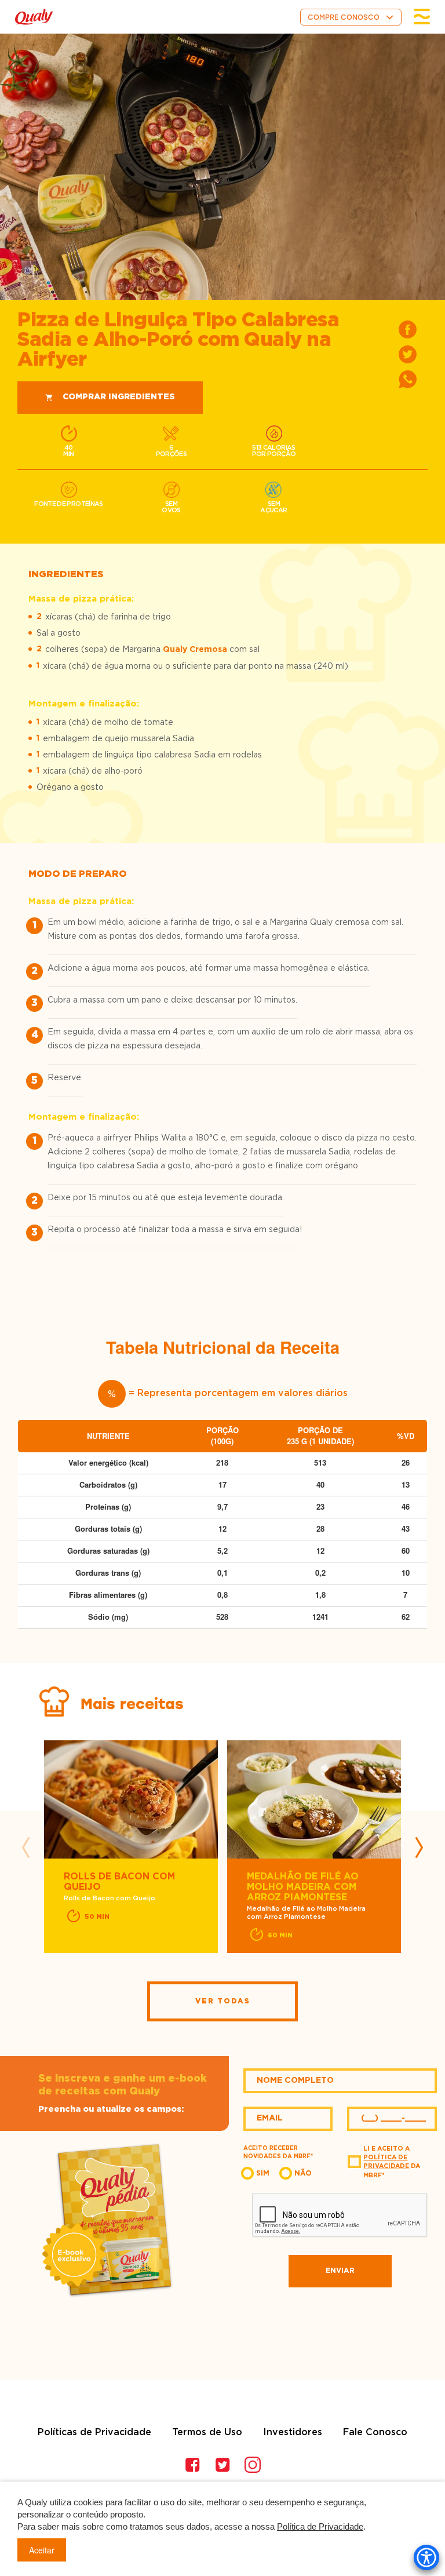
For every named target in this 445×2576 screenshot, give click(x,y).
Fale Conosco (375, 2432)
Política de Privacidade (320, 2526)
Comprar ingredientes (119, 397)
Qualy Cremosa (195, 650)
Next (419, 1848)
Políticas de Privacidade (94, 2432)
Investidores (293, 2432)
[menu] (422, 17)
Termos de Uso (207, 2432)
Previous (26, 1848)
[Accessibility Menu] (426, 2557)
